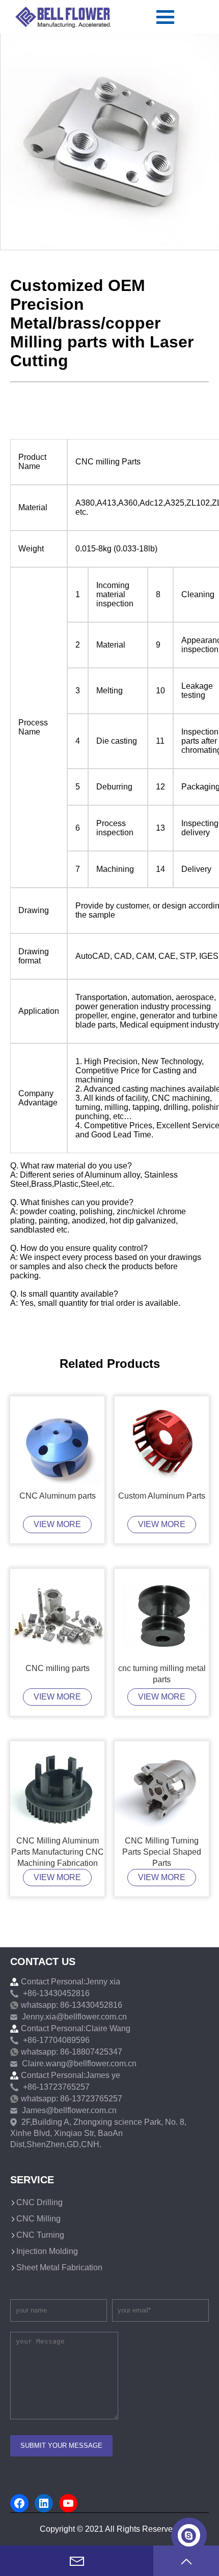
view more (57, 1524)
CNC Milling (38, 2219)
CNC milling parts (58, 1668)
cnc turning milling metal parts (162, 1674)
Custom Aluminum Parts (162, 1496)
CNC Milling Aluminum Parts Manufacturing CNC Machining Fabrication (58, 1852)
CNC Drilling (39, 2202)
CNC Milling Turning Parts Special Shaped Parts (162, 1852)
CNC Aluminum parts (58, 1496)
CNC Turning (40, 2235)
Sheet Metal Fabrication (59, 2267)
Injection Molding (47, 2251)
